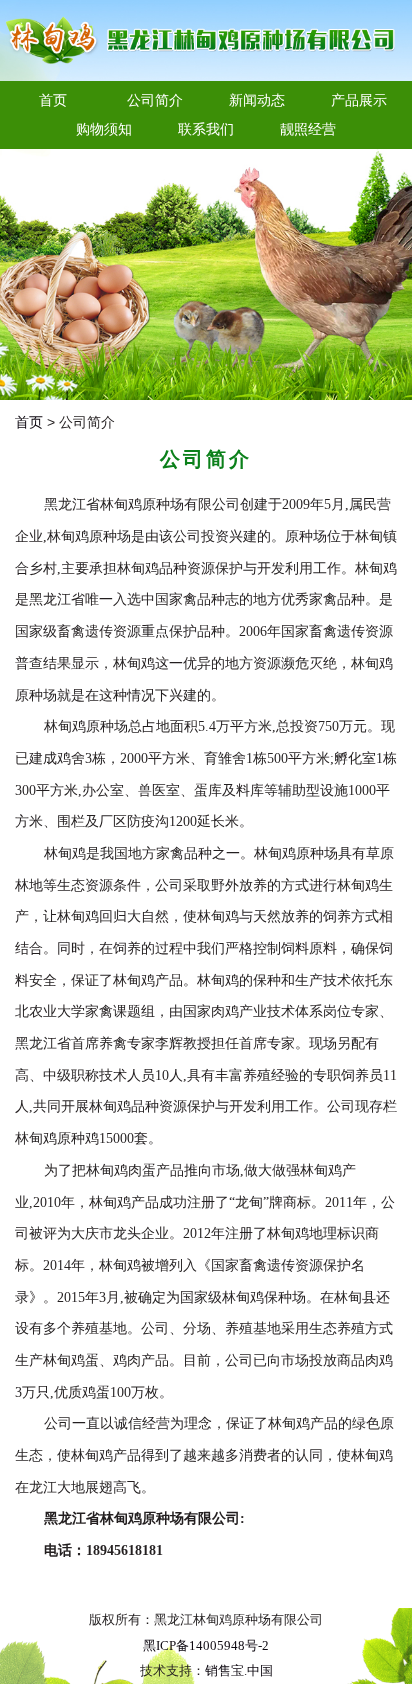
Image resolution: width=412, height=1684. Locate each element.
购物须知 (104, 129)
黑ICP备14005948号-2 (206, 1646)
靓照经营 (308, 129)
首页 (53, 100)
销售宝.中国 (239, 1671)
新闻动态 (257, 100)
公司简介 (155, 100)
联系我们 (206, 129)
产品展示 (359, 100)
